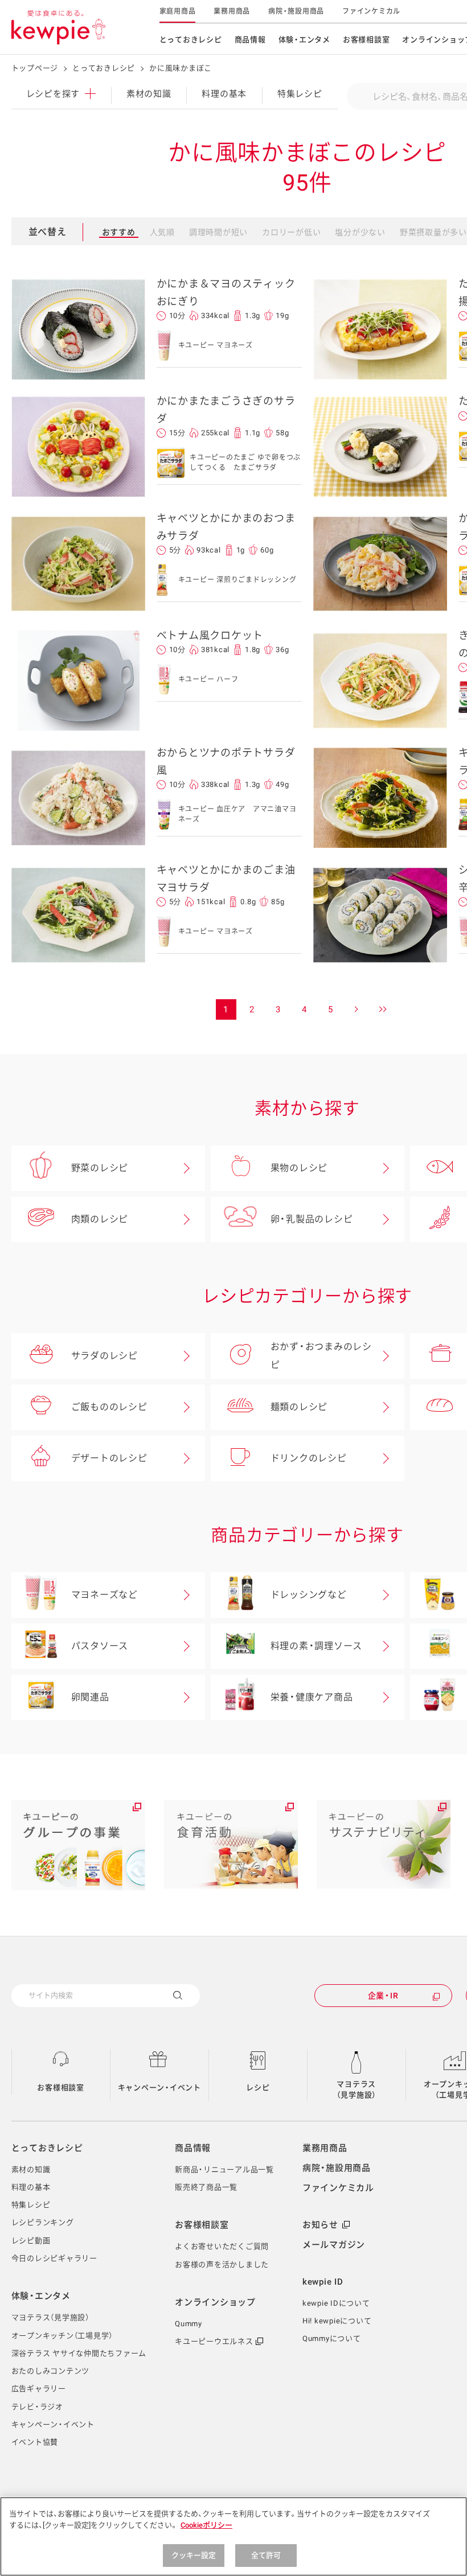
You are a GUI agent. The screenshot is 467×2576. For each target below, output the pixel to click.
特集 (300, 94)
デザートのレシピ (109, 1458)
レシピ (258, 2087)
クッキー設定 (194, 2555)
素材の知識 (149, 94)
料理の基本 (224, 94)
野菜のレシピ (100, 1168)
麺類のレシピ (299, 1407)
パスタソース (100, 1646)
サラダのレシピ (105, 1356)
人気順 (162, 232)
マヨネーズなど (105, 1595)
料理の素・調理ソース (317, 1646)
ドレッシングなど (309, 1595)
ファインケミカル (371, 11)
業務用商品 (232, 11)
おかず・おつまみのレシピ (321, 1356)
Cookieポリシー (206, 2525)
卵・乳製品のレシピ (312, 1219)
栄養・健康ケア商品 (312, 1697)
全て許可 (266, 2555)
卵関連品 (90, 1697)
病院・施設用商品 (296, 11)
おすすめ (119, 232)
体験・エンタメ (304, 40)
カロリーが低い (291, 232)
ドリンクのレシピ (309, 1458)
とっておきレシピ (191, 40)
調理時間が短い (218, 232)
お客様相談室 (366, 40)
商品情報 (250, 40)
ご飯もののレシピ (109, 1407)
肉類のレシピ (100, 1219)
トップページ (35, 68)
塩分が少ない (360, 232)
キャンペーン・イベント (159, 2087)
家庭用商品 (178, 11)
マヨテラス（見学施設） (357, 2090)
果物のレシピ (299, 1168)
